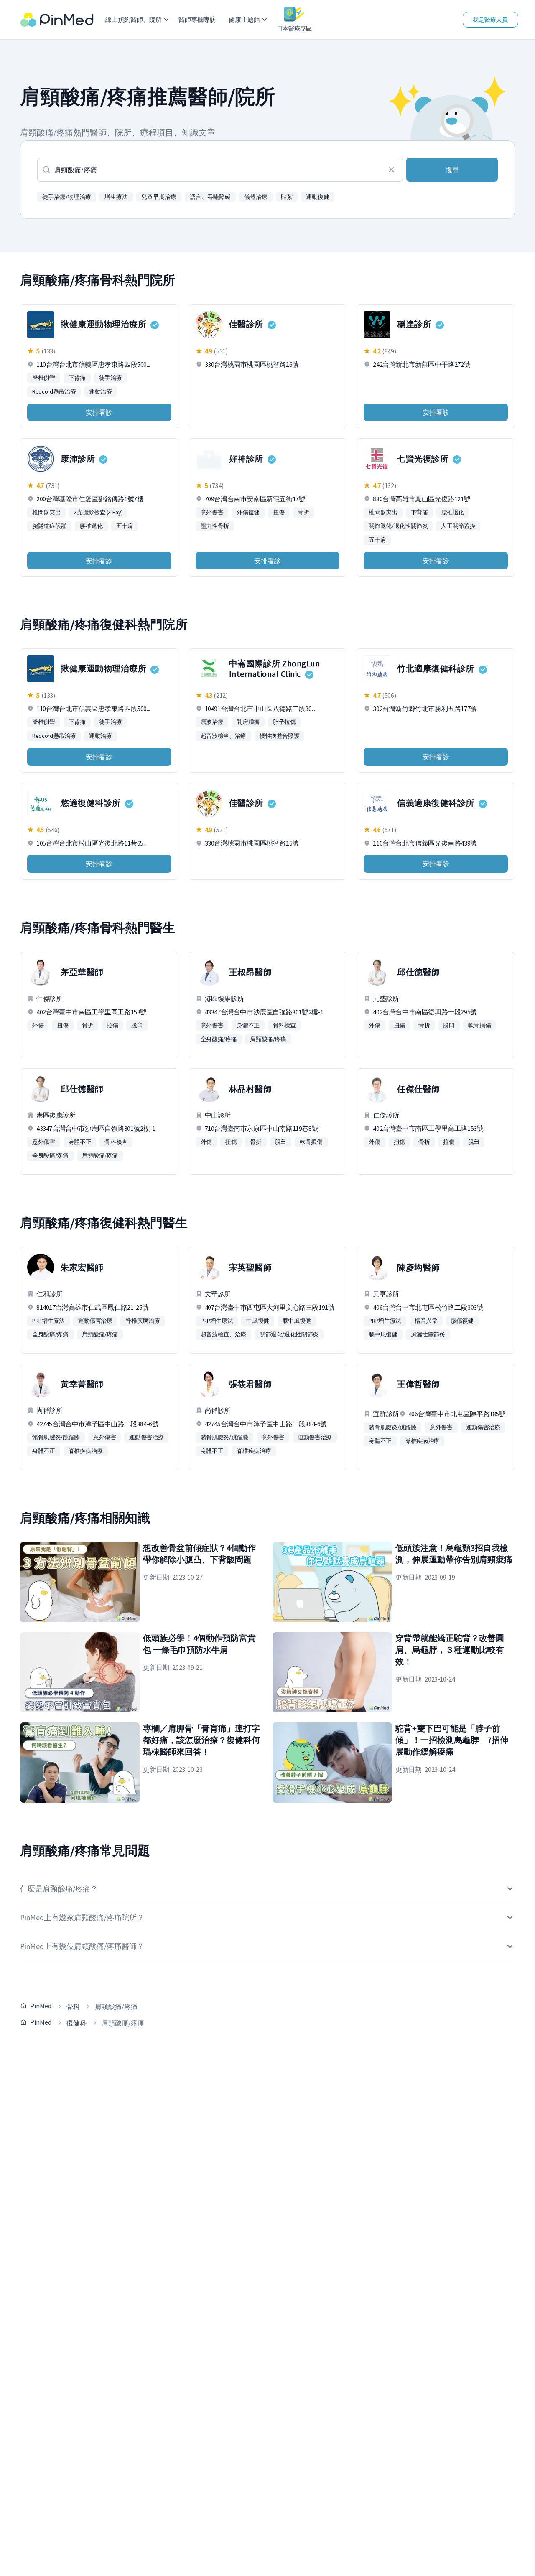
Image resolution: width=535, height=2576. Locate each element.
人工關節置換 (458, 526)
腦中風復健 (297, 1321)
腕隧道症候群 (49, 526)
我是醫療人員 (490, 20)
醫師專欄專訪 (197, 19)
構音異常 (426, 1321)
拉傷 (112, 1025)
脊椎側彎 (44, 378)
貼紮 (287, 197)
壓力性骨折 (215, 526)
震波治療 (212, 722)
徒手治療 (111, 378)
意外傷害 (212, 512)
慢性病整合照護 (280, 736)
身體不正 (248, 1025)
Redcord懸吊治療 (54, 391)
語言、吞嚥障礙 (210, 197)
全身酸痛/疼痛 (219, 1039)
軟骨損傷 (480, 1025)
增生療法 (116, 197)
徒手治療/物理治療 (67, 197)
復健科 (76, 2023)
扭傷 (279, 512)
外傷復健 (248, 512)
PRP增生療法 (48, 1321)
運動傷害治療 (95, 1321)
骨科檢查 (284, 1025)
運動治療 (101, 391)
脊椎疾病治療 (143, 1321)
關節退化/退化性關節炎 (398, 526)
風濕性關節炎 (428, 1334)
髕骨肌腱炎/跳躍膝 (56, 1437)
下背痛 (77, 378)
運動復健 (318, 197)
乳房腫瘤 (248, 722)
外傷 (38, 1025)
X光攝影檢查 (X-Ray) (98, 512)
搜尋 (452, 170)
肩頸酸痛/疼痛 (268, 1039)
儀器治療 (256, 197)
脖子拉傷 (284, 722)
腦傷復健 (462, 1321)
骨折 (303, 512)
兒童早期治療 (159, 197)
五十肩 (125, 526)
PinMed (41, 2006)
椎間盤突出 (46, 512)
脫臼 (137, 1025)
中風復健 (258, 1321)
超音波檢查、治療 (223, 736)
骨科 (73, 2007)
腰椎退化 (91, 526)
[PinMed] (57, 20)
